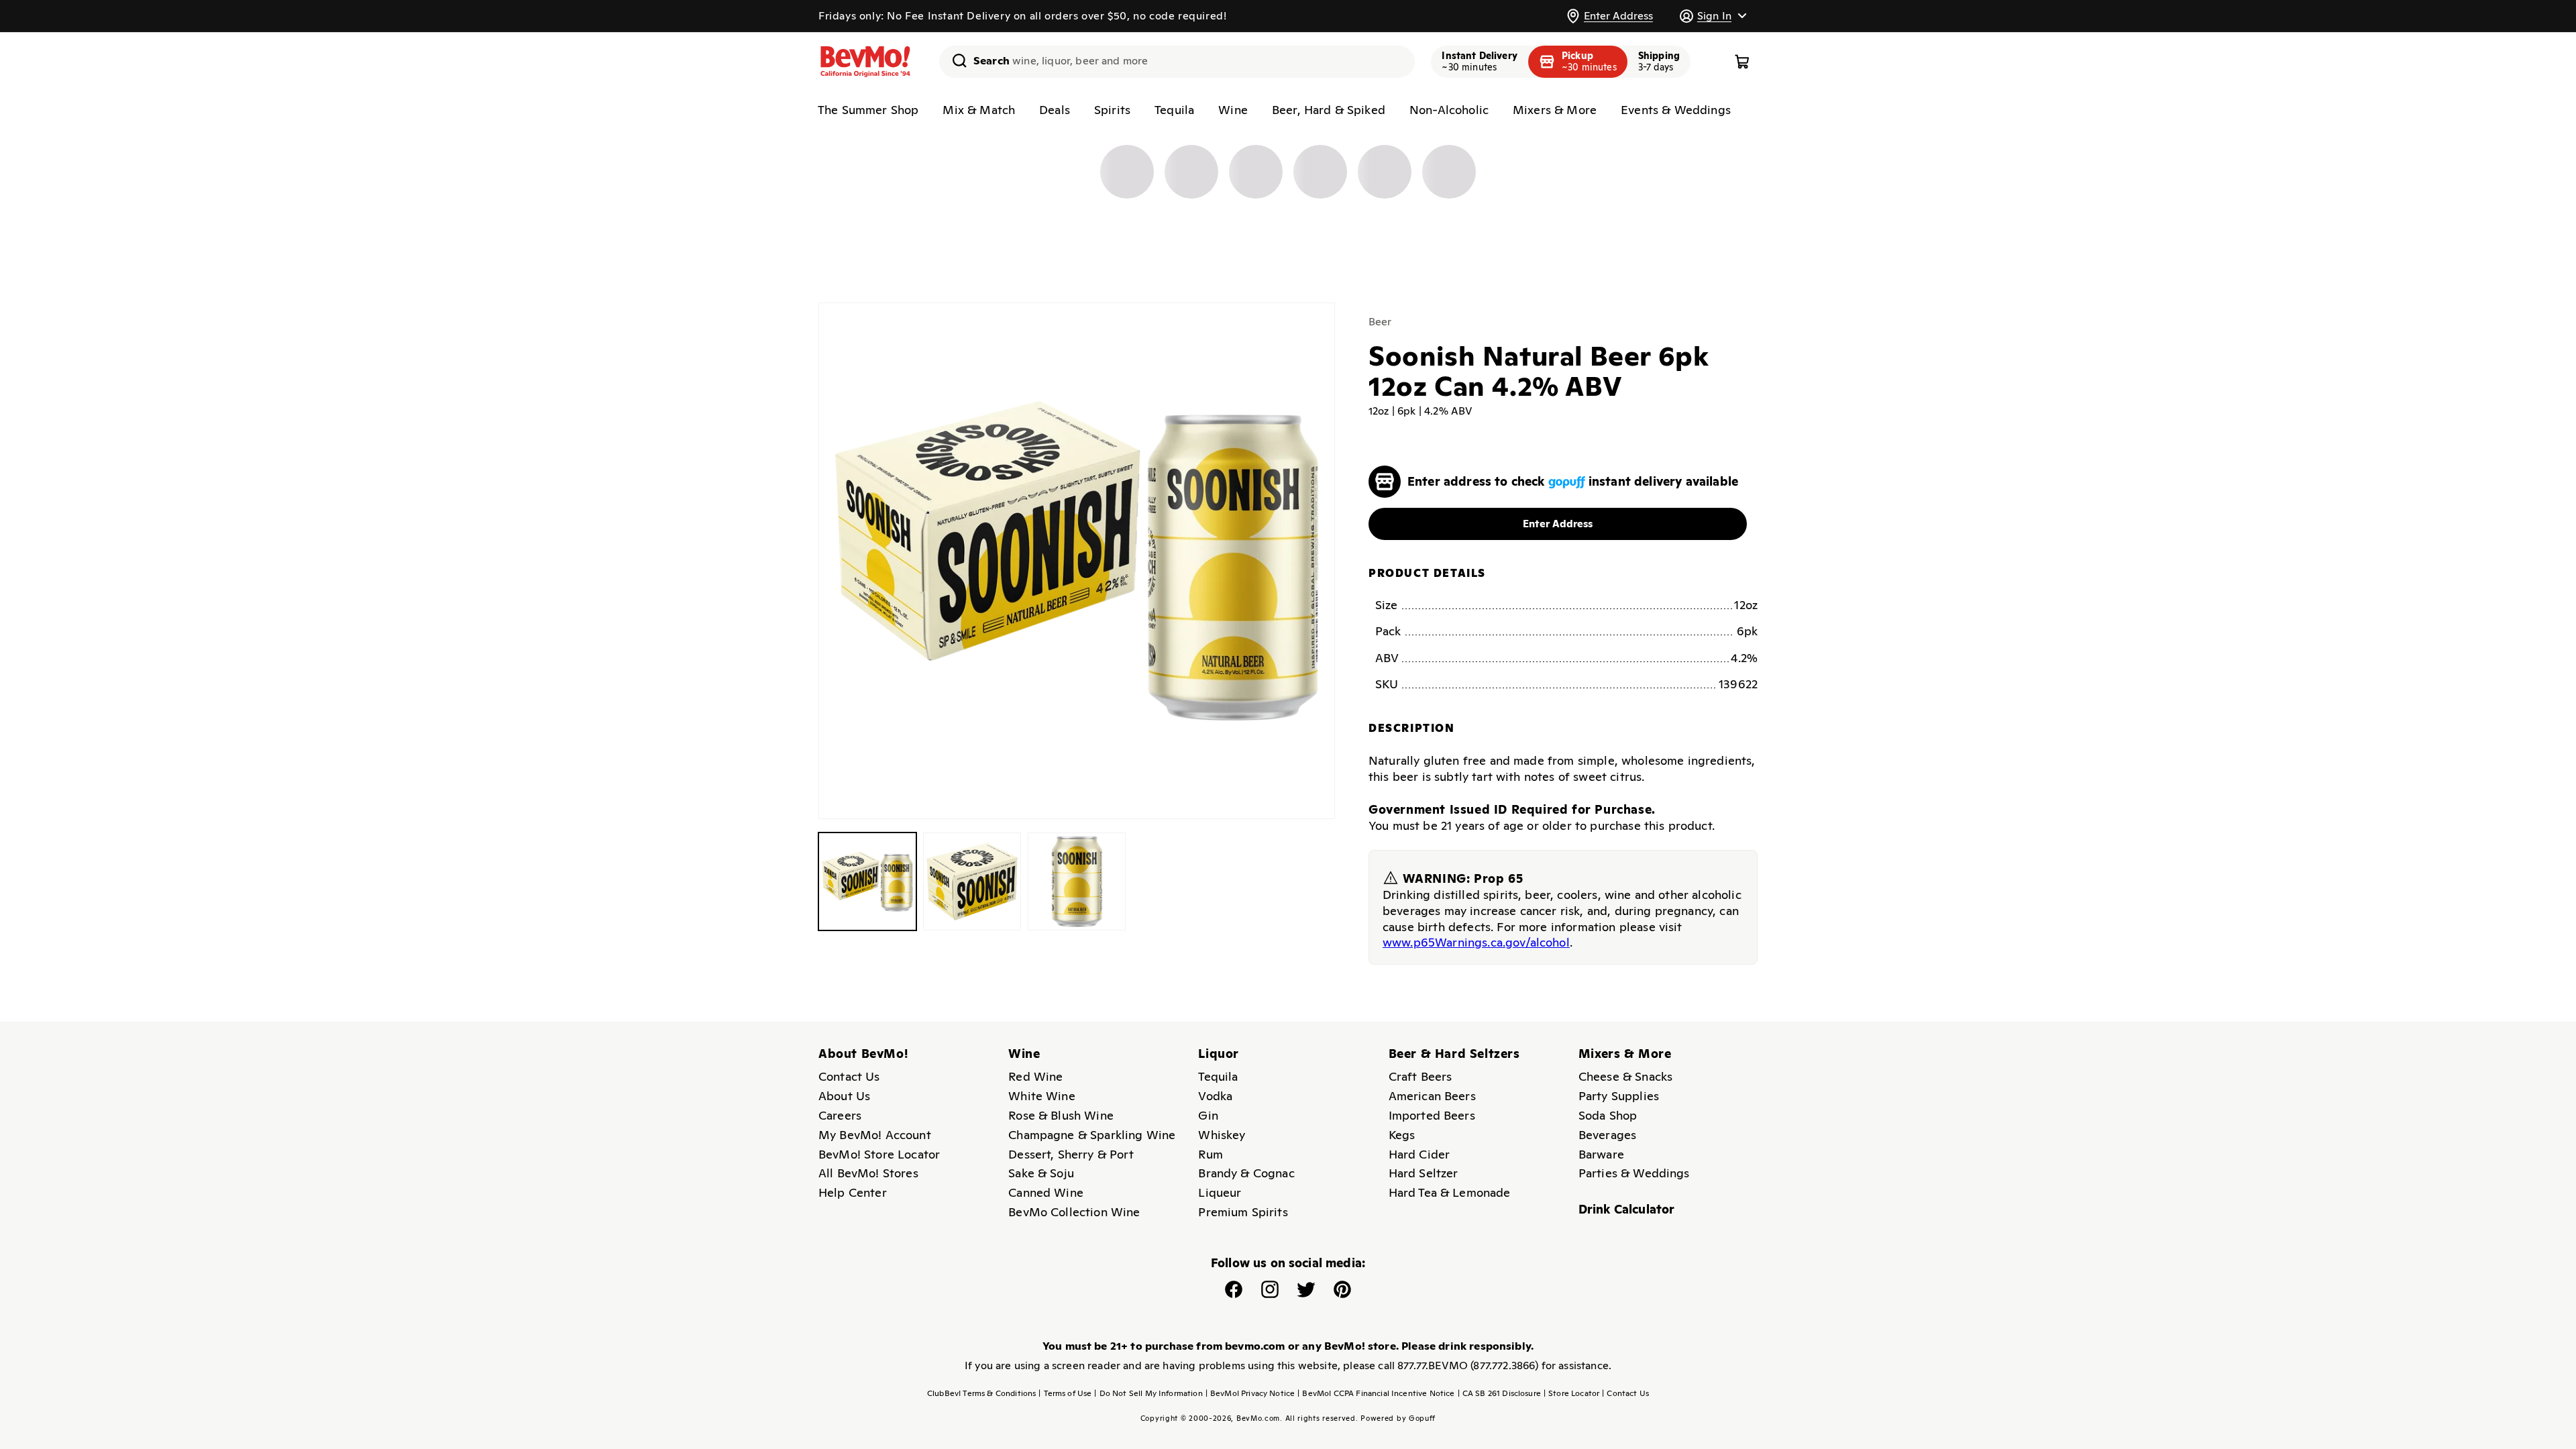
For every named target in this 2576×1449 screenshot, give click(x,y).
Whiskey (1222, 1135)
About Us (844, 1096)
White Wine (1042, 1096)
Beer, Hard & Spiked (1329, 110)
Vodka (1215, 1096)
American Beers (1432, 1096)
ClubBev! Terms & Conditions (981, 1393)
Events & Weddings (1676, 110)
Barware (1601, 1154)
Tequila (1174, 110)
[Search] (955, 60)
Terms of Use (1065, 1393)
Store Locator (1571, 1393)
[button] (1713, 16)
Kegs (1402, 1135)
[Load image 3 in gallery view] (1077, 881)
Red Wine (1035, 1076)
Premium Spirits (1243, 1212)
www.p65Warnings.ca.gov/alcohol (1476, 942)
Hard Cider (1419, 1154)
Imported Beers (1432, 1115)
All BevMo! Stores (868, 1173)
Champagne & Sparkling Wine (1092, 1135)
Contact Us (849, 1076)
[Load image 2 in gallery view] (972, 881)
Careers (840, 1115)
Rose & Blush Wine (1061, 1115)
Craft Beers (1420, 1076)
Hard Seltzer (1424, 1173)
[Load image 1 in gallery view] (867, 881)
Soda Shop (1608, 1115)
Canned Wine (1046, 1192)
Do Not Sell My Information (1148, 1393)
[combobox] (1177, 62)
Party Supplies (1619, 1096)
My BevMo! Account (875, 1135)
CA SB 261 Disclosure (1499, 1393)
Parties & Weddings (1634, 1173)
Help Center (853, 1192)
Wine (1233, 110)
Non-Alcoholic (1449, 110)
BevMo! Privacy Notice (1250, 1393)
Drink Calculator (1627, 1209)
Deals (1055, 110)
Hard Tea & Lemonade (1450, 1192)
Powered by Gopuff (1398, 1418)
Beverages (1607, 1135)
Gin (1208, 1115)
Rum (1210, 1154)
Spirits (1112, 110)
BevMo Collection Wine (1074, 1212)
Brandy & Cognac (1246, 1173)
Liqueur (1220, 1192)
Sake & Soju (1041, 1173)
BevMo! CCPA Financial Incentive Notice (1376, 1393)
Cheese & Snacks (1625, 1076)
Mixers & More (1555, 110)
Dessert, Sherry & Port (1071, 1154)
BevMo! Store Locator (879, 1154)
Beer (1380, 322)
